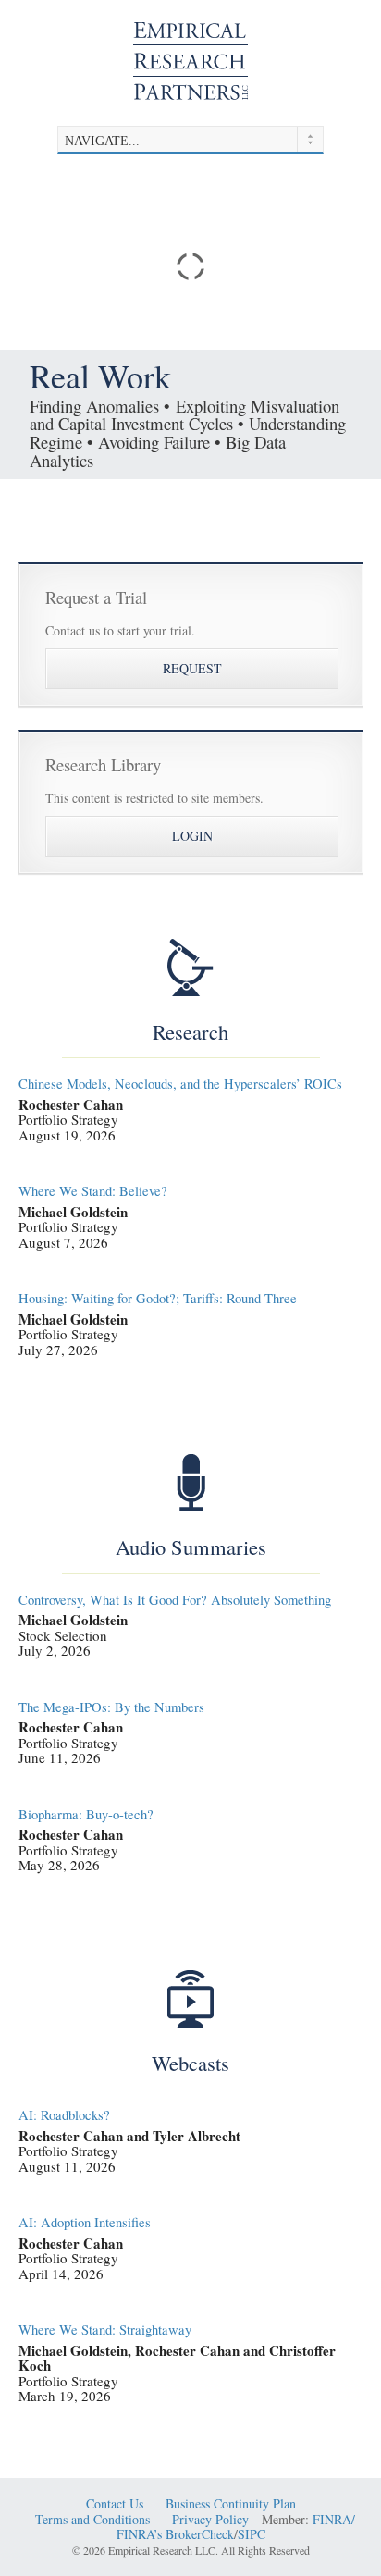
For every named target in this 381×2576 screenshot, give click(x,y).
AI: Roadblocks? (64, 2115)
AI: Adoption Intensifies (85, 2222)
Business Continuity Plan (231, 2504)
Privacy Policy (210, 2520)
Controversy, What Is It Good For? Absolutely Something (175, 1600)
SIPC (252, 2535)
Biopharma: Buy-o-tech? (86, 1814)
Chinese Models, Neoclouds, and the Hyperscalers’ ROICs (180, 1084)
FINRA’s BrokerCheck (175, 2535)
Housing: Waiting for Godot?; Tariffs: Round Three (158, 1298)
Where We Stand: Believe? (93, 1191)
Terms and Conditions (92, 2520)
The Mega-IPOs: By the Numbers (111, 1707)
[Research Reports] (190, 968)
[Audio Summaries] (190, 1483)
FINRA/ (334, 2520)
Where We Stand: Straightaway (105, 2329)
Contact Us (115, 2504)
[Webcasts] (190, 1999)
